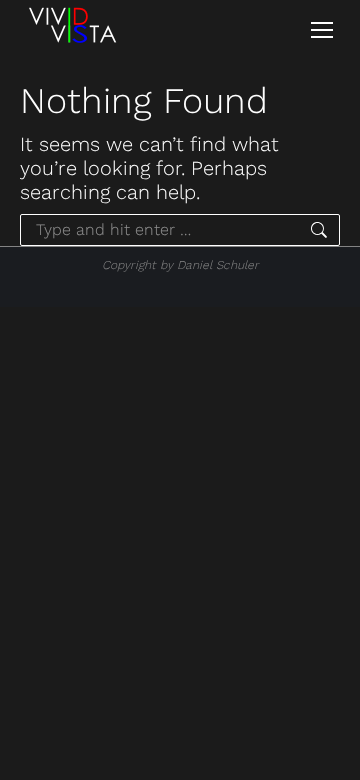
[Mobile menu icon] (322, 30)
